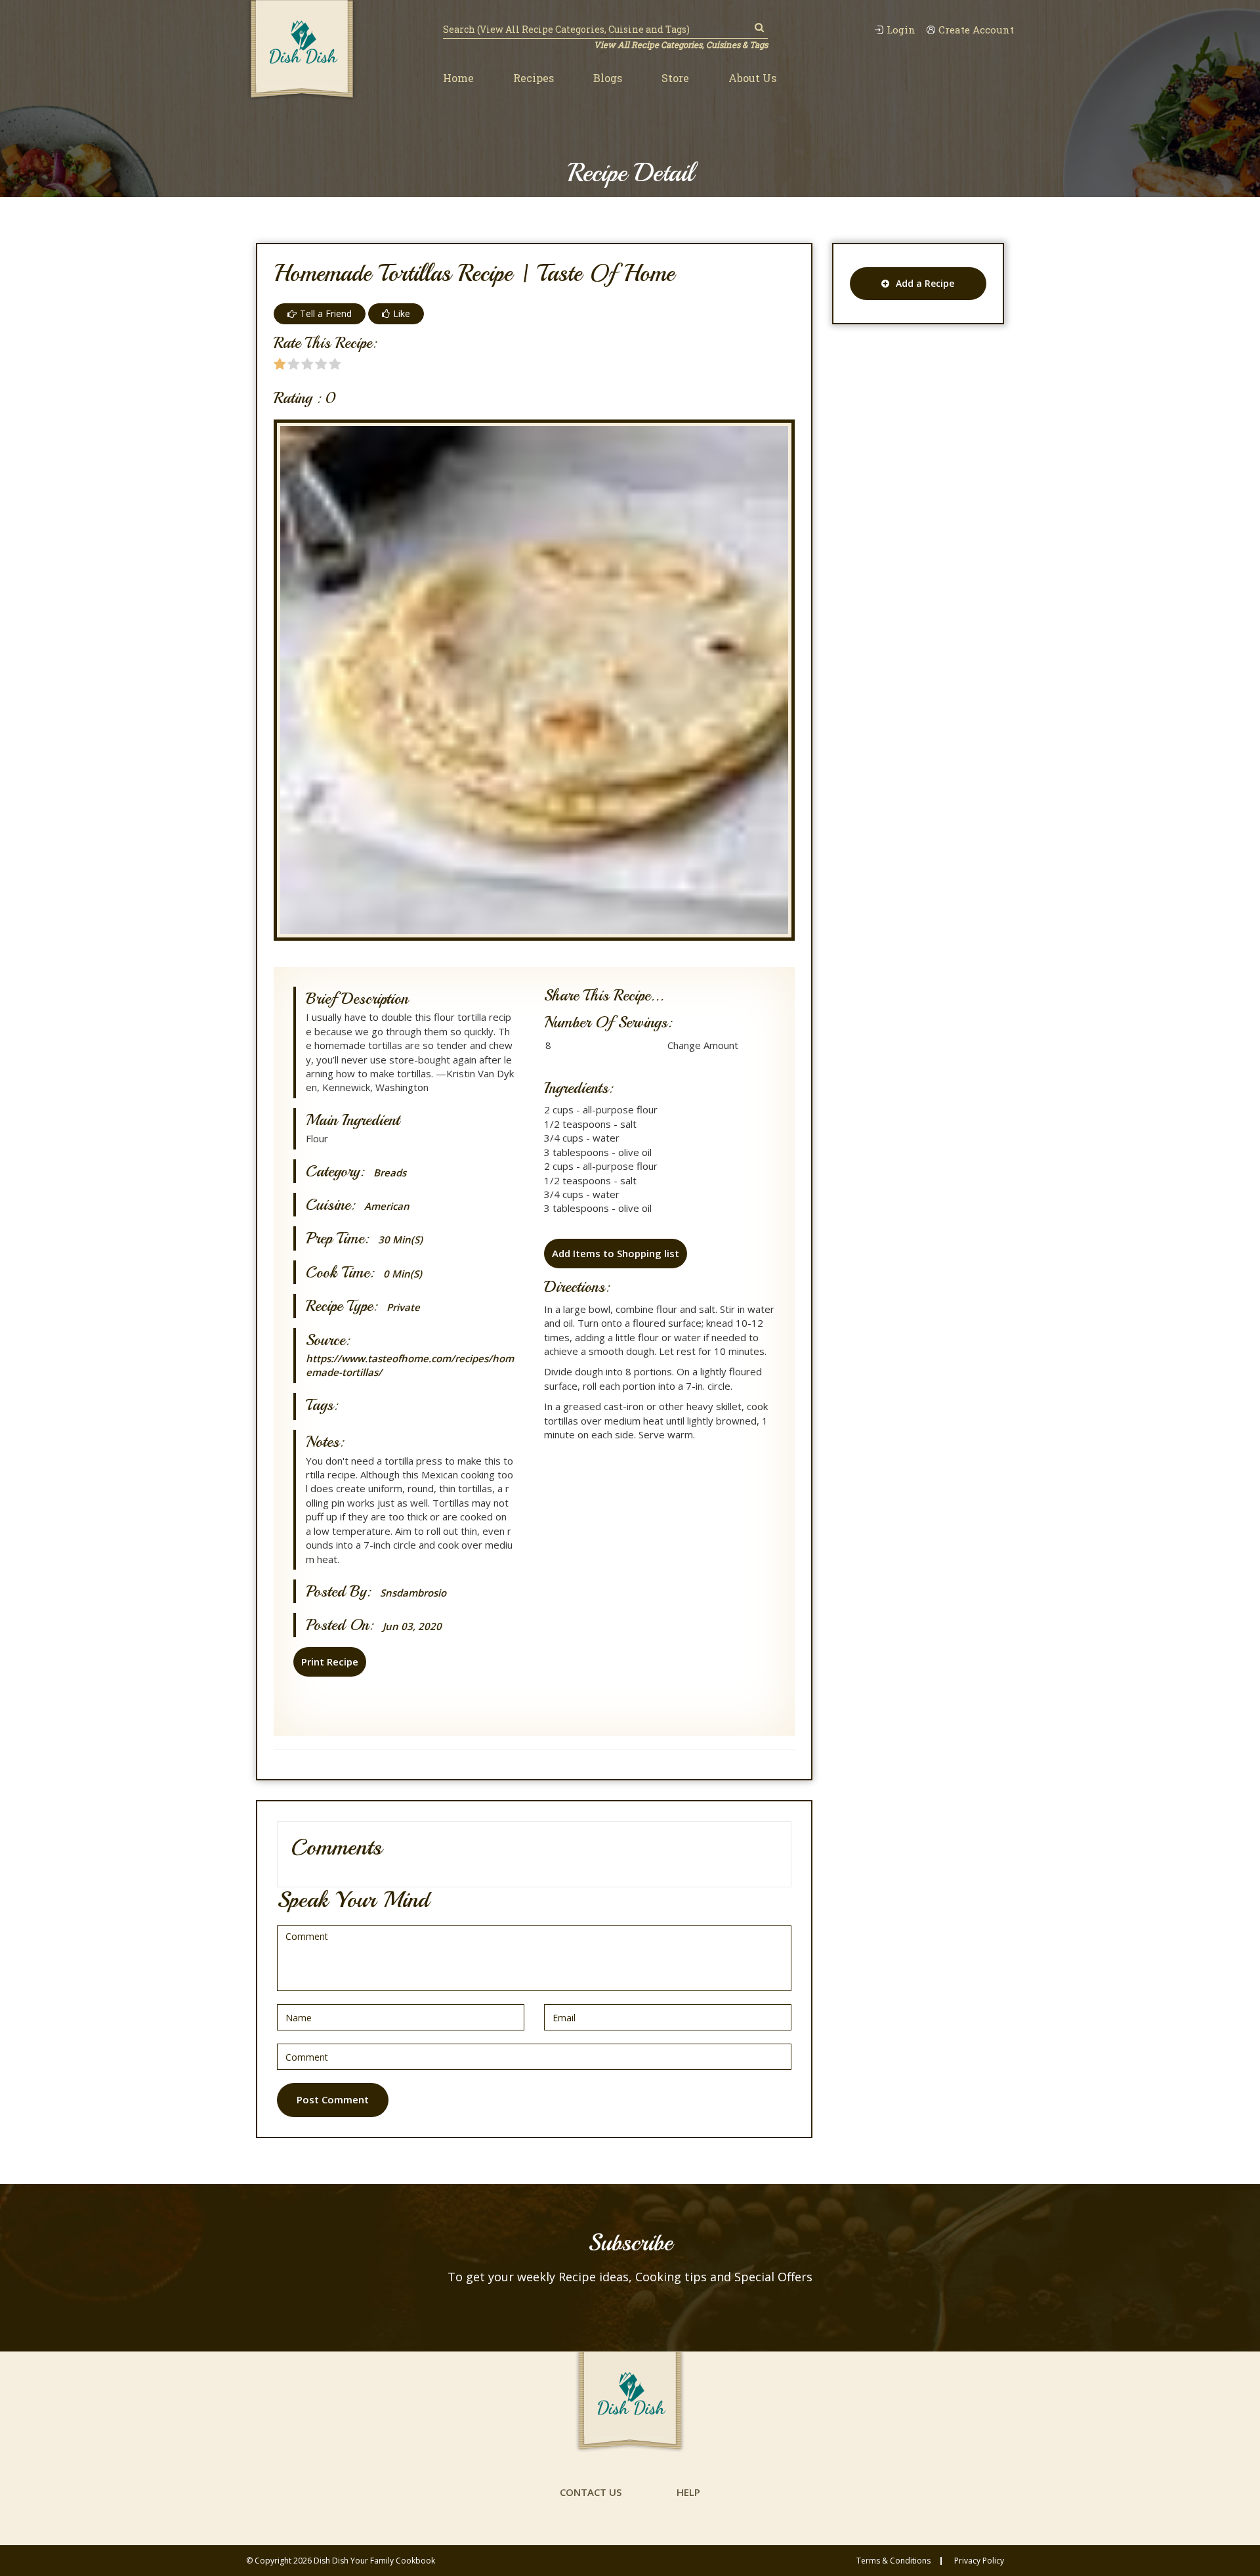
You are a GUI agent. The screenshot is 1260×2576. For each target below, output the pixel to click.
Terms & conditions (893, 2561)
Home (458, 78)
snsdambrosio (413, 1593)
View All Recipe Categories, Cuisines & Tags (681, 45)
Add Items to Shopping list (616, 1253)
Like (402, 313)
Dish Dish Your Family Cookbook (374, 2561)
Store (675, 78)
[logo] (302, 51)
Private (403, 1307)
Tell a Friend (326, 313)
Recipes (534, 78)
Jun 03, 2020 (412, 1626)
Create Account (976, 30)
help (688, 2492)
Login (901, 30)
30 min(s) (400, 1240)
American (387, 1206)
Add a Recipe (925, 283)
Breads (390, 1173)
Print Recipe (330, 1662)
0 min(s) (403, 1274)
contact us (591, 2492)
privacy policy (979, 2561)
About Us (752, 78)
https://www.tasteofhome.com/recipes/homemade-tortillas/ (410, 1365)
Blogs (608, 78)
